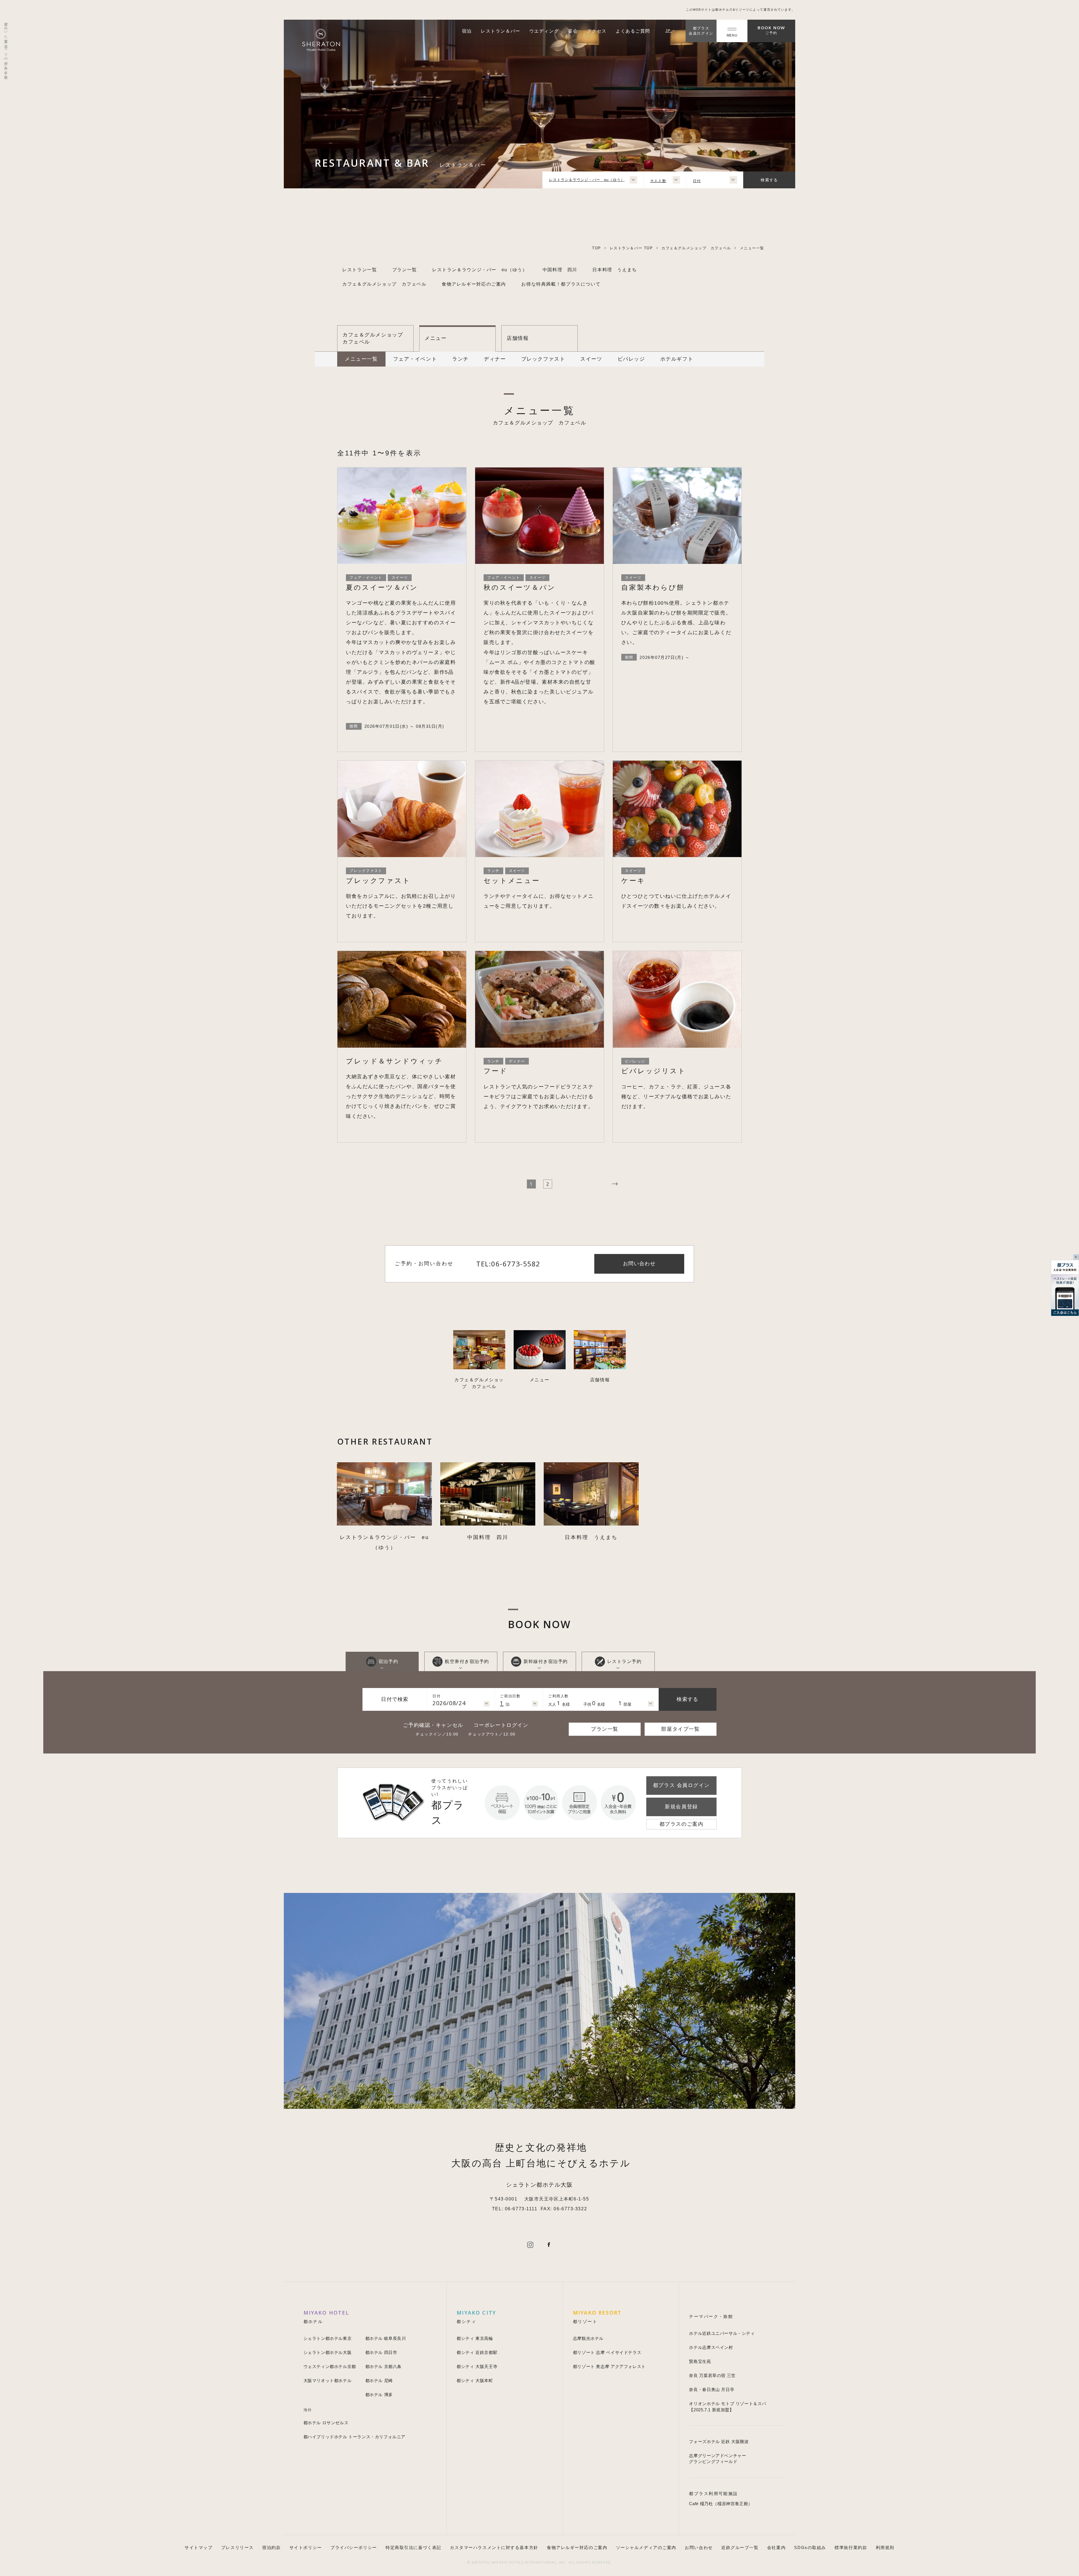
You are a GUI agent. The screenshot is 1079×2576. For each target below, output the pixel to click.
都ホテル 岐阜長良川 (386, 2338)
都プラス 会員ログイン (681, 1785)
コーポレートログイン (501, 1725)
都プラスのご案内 (681, 1824)
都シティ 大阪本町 (475, 2380)
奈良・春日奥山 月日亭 (712, 2389)
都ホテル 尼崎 (379, 2380)
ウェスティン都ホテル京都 (330, 2366)
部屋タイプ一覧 (680, 1729)
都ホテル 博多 (379, 2395)
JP (669, 31)
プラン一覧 (605, 1729)
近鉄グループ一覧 (740, 2547)
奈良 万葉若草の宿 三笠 (712, 2375)
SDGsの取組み (810, 2547)
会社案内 (776, 2547)
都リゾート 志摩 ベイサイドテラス (607, 2352)
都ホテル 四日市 (381, 2352)
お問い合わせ (699, 2547)
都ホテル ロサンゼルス (326, 2423)
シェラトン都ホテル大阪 (328, 2352)
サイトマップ (199, 2547)
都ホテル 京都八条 (383, 2366)
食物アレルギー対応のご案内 (577, 2547)
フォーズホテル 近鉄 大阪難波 (719, 2441)
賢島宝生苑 (700, 2361)
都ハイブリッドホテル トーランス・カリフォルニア (355, 2437)
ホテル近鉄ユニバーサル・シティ (722, 2333)
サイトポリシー (306, 2547)
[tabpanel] (384, 1507)
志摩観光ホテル (588, 2338)
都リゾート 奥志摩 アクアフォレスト (609, 2366)
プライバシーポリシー (354, 2547)
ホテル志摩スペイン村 (711, 2347)
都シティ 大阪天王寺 (477, 2366)
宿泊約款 (271, 2547)
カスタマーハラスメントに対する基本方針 (494, 2547)
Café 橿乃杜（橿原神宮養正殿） (721, 2504)
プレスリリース (237, 2547)
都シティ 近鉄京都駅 (477, 2352)
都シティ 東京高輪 (475, 2338)
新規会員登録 (681, 1807)
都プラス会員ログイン (701, 31)
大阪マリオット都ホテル (328, 2380)
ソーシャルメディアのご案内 (646, 2547)
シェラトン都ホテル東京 (328, 2338)
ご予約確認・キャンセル (433, 1725)
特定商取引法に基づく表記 (413, 2547)
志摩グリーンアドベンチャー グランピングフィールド (718, 2459)
